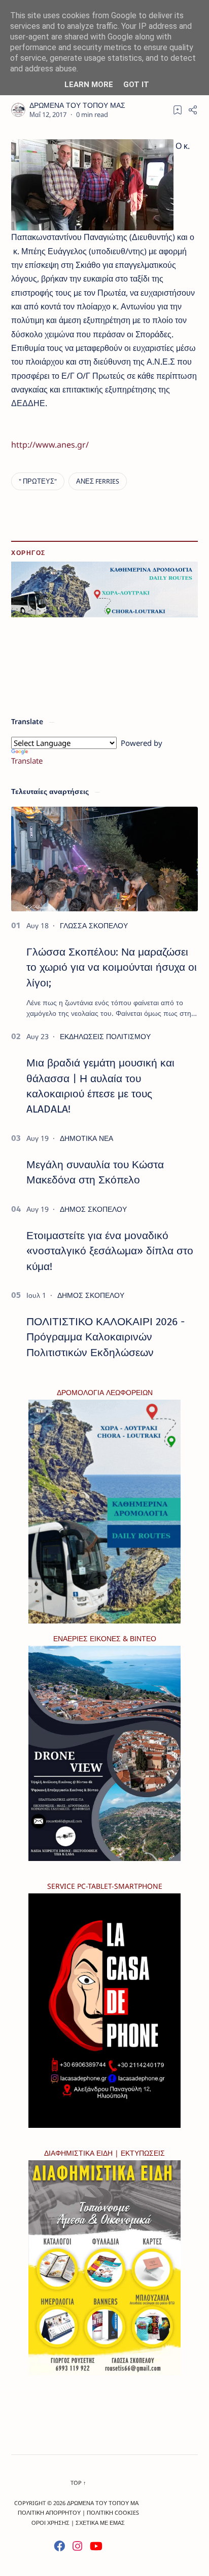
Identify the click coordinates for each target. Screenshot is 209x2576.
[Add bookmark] (178, 110)
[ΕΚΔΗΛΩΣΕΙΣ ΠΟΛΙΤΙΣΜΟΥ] (105, 1036)
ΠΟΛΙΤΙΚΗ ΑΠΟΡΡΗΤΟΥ (49, 2512)
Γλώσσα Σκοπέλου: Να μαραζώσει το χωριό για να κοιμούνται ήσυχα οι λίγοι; (112, 967)
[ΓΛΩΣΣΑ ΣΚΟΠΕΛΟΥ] (94, 925)
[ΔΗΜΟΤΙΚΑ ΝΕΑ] (86, 1138)
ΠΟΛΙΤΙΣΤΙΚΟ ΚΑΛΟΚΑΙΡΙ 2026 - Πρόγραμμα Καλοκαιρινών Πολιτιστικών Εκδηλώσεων (106, 1337)
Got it (136, 85)
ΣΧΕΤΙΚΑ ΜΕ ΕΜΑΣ (100, 2523)
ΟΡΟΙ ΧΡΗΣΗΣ (50, 2523)
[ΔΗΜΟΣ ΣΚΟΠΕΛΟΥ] (93, 1209)
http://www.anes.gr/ (50, 445)
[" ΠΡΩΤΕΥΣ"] (38, 481)
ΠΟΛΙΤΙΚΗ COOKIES (113, 2512)
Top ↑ (78, 2483)
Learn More (89, 85)
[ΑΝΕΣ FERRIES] (98, 481)
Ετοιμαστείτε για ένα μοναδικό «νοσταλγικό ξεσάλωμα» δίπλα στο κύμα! (110, 1251)
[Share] (193, 110)
